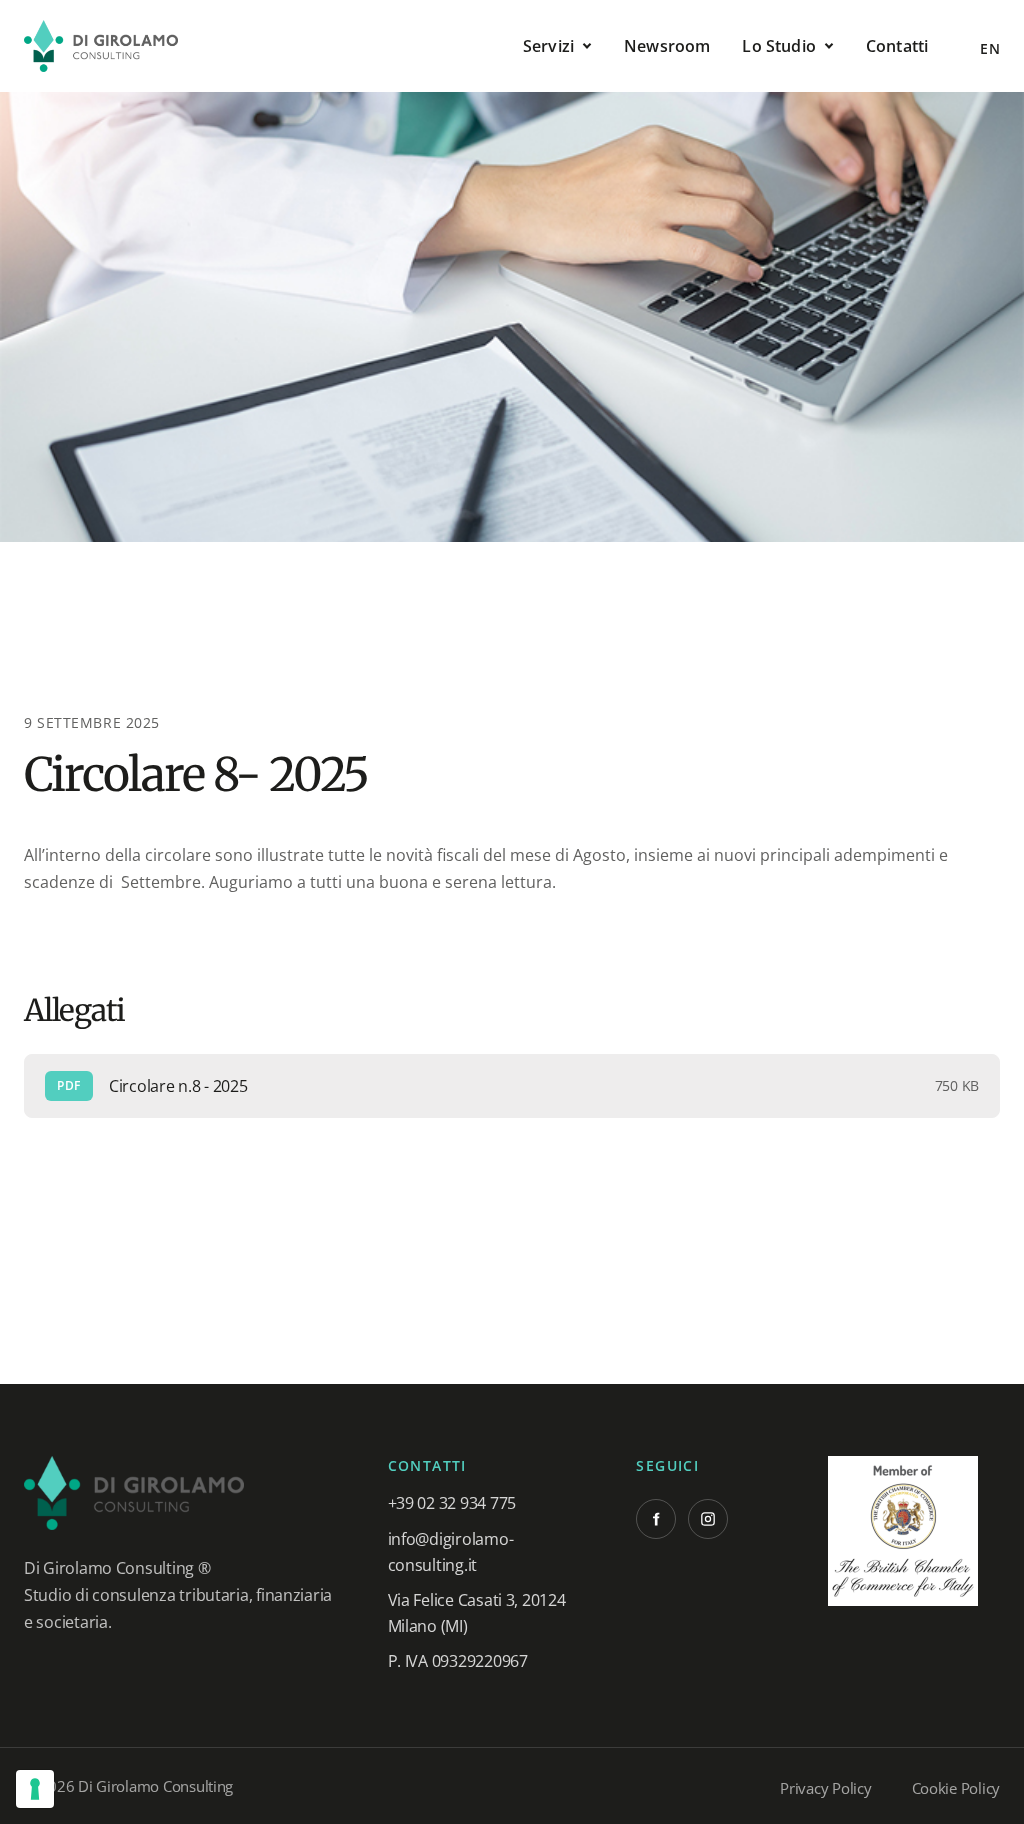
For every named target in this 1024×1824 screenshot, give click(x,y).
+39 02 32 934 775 (452, 1503)
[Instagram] (708, 1519)
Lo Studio (778, 46)
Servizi (548, 46)
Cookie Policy (956, 1788)
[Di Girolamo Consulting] (101, 46)
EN (990, 48)
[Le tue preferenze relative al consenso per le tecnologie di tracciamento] (35, 1789)
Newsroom (667, 46)
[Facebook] (656, 1519)
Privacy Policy (825, 1788)
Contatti (897, 46)
